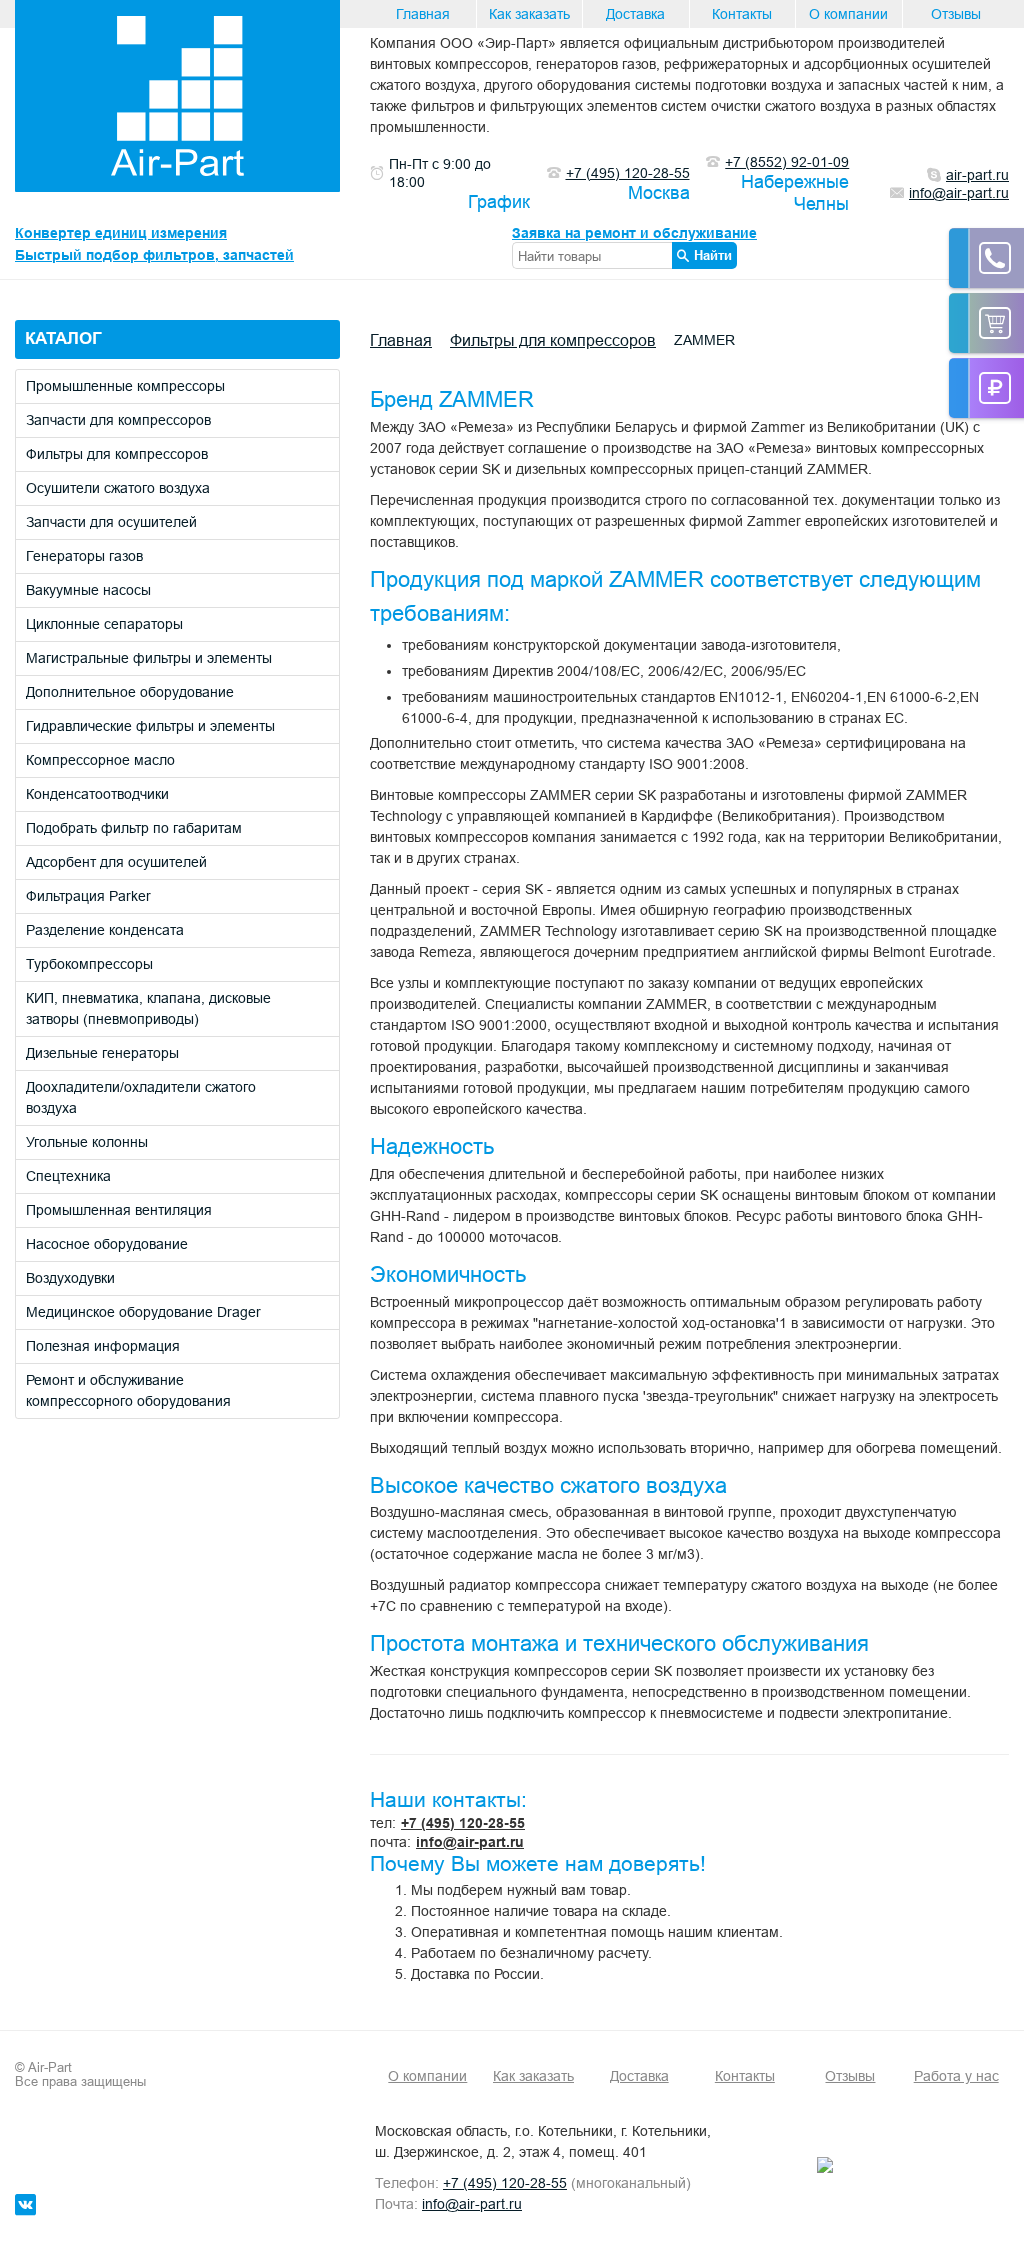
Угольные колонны (87, 1142)
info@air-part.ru (470, 1842)
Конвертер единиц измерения (121, 233)
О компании (848, 14)
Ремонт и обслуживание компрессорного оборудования (128, 1390)
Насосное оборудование (107, 1244)
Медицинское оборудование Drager (143, 1312)
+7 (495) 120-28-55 (463, 1823)
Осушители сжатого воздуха (118, 488)
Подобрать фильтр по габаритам (134, 828)
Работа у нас (956, 2076)
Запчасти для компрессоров (118, 420)
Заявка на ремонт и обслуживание (634, 233)
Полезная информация (103, 1346)
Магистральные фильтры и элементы (149, 658)
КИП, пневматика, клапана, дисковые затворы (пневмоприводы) (148, 1008)
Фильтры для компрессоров (117, 454)
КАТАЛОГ (63, 338)
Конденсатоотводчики (97, 794)
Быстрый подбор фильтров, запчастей (154, 255)
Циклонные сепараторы (104, 624)
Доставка (635, 14)
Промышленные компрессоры (125, 386)
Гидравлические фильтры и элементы (150, 726)
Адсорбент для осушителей (116, 862)
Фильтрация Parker (88, 896)
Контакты (742, 14)
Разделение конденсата (105, 930)
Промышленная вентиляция (119, 1210)
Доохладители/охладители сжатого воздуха (141, 1097)
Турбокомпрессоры (89, 964)
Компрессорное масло (100, 760)
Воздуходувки (70, 1278)
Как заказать (529, 14)
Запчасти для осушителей (111, 522)
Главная (423, 14)
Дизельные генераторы (102, 1053)
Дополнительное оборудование (130, 692)
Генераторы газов (84, 556)
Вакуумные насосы (88, 590)
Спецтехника (68, 1176)
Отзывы (956, 14)
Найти (713, 255)
